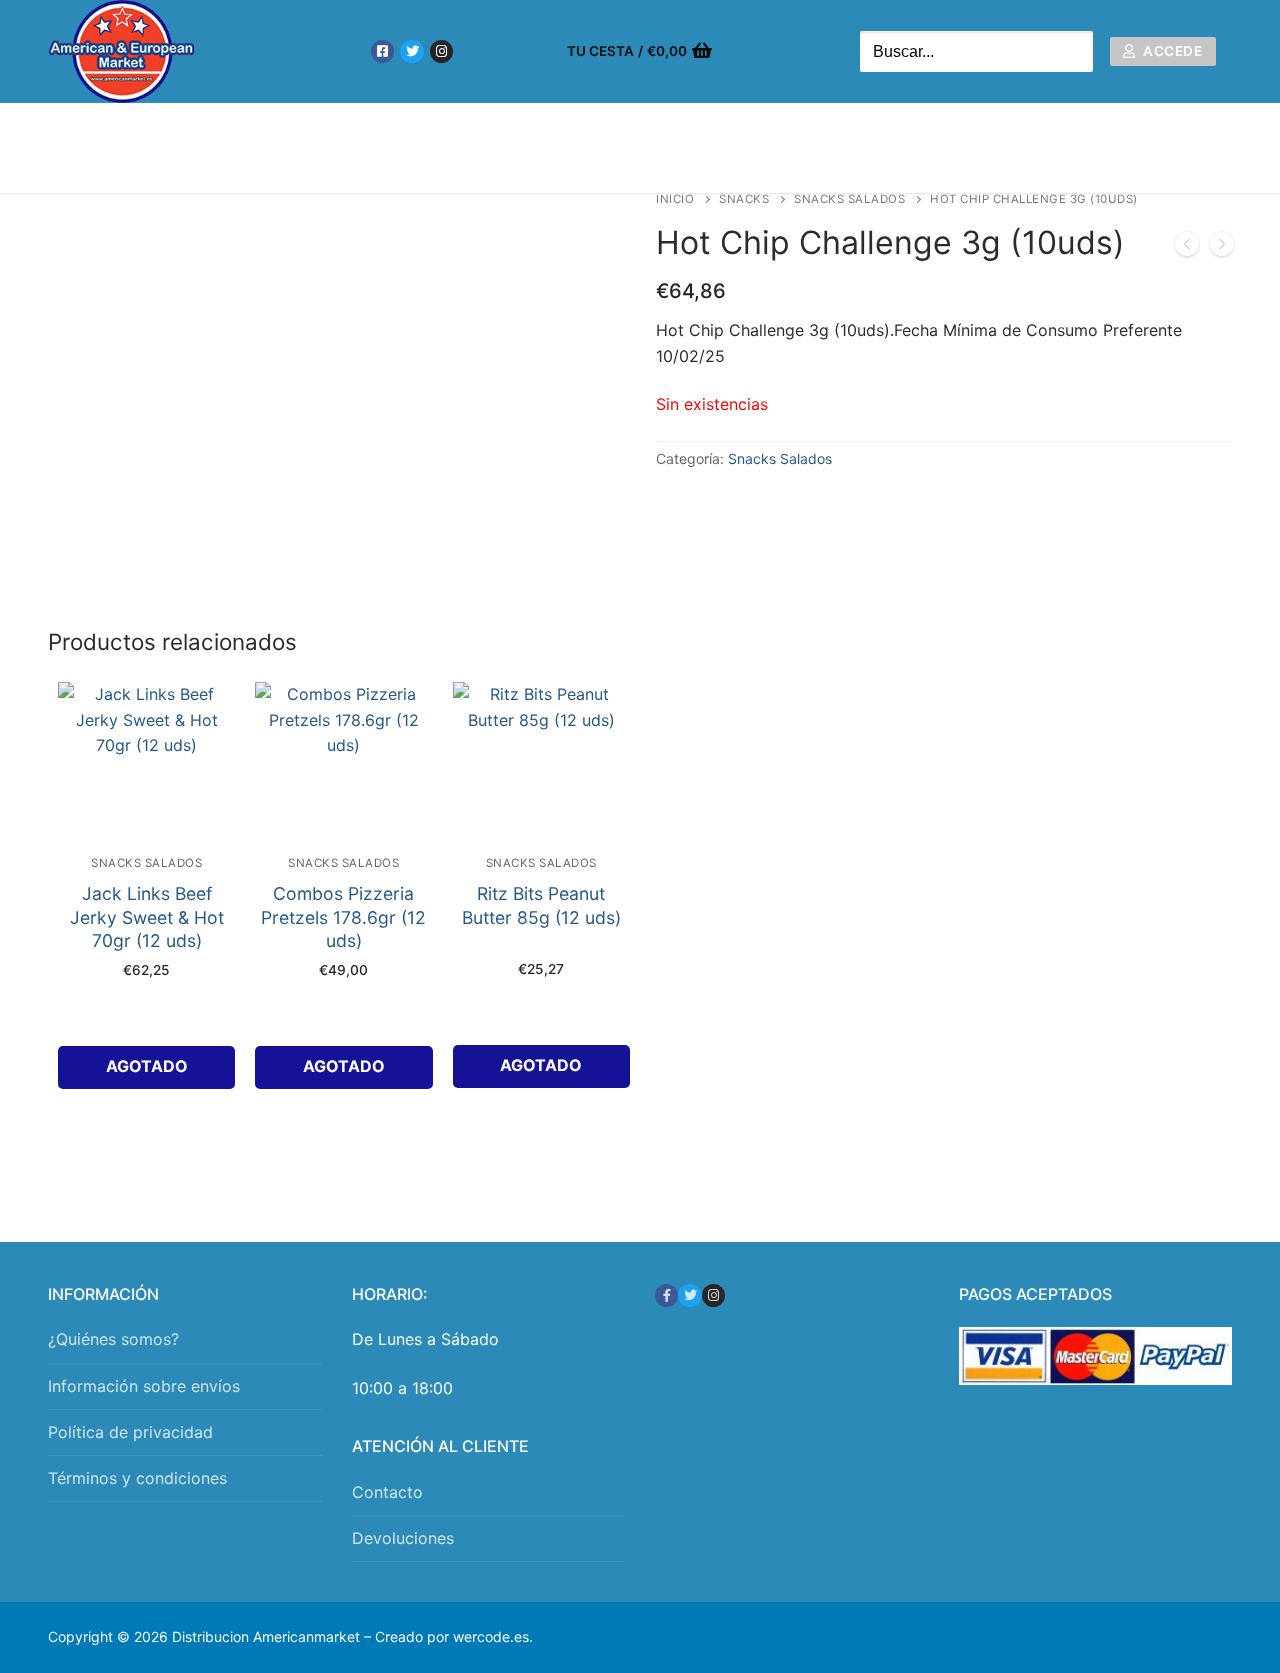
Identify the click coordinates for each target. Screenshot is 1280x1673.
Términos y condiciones (137, 1478)
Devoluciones (403, 1538)
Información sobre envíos (144, 1386)
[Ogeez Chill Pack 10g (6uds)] (1187, 248)
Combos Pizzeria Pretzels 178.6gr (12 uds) (343, 917)
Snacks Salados (849, 199)
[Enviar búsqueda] (1073, 51)
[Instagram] (441, 51)
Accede (1171, 51)
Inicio (675, 199)
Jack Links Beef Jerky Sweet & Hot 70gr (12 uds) (147, 917)
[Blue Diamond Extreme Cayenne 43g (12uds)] (1222, 248)
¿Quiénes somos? (113, 1339)
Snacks (744, 199)
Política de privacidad (130, 1432)
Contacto (387, 1492)
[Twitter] (411, 51)
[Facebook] (382, 51)
